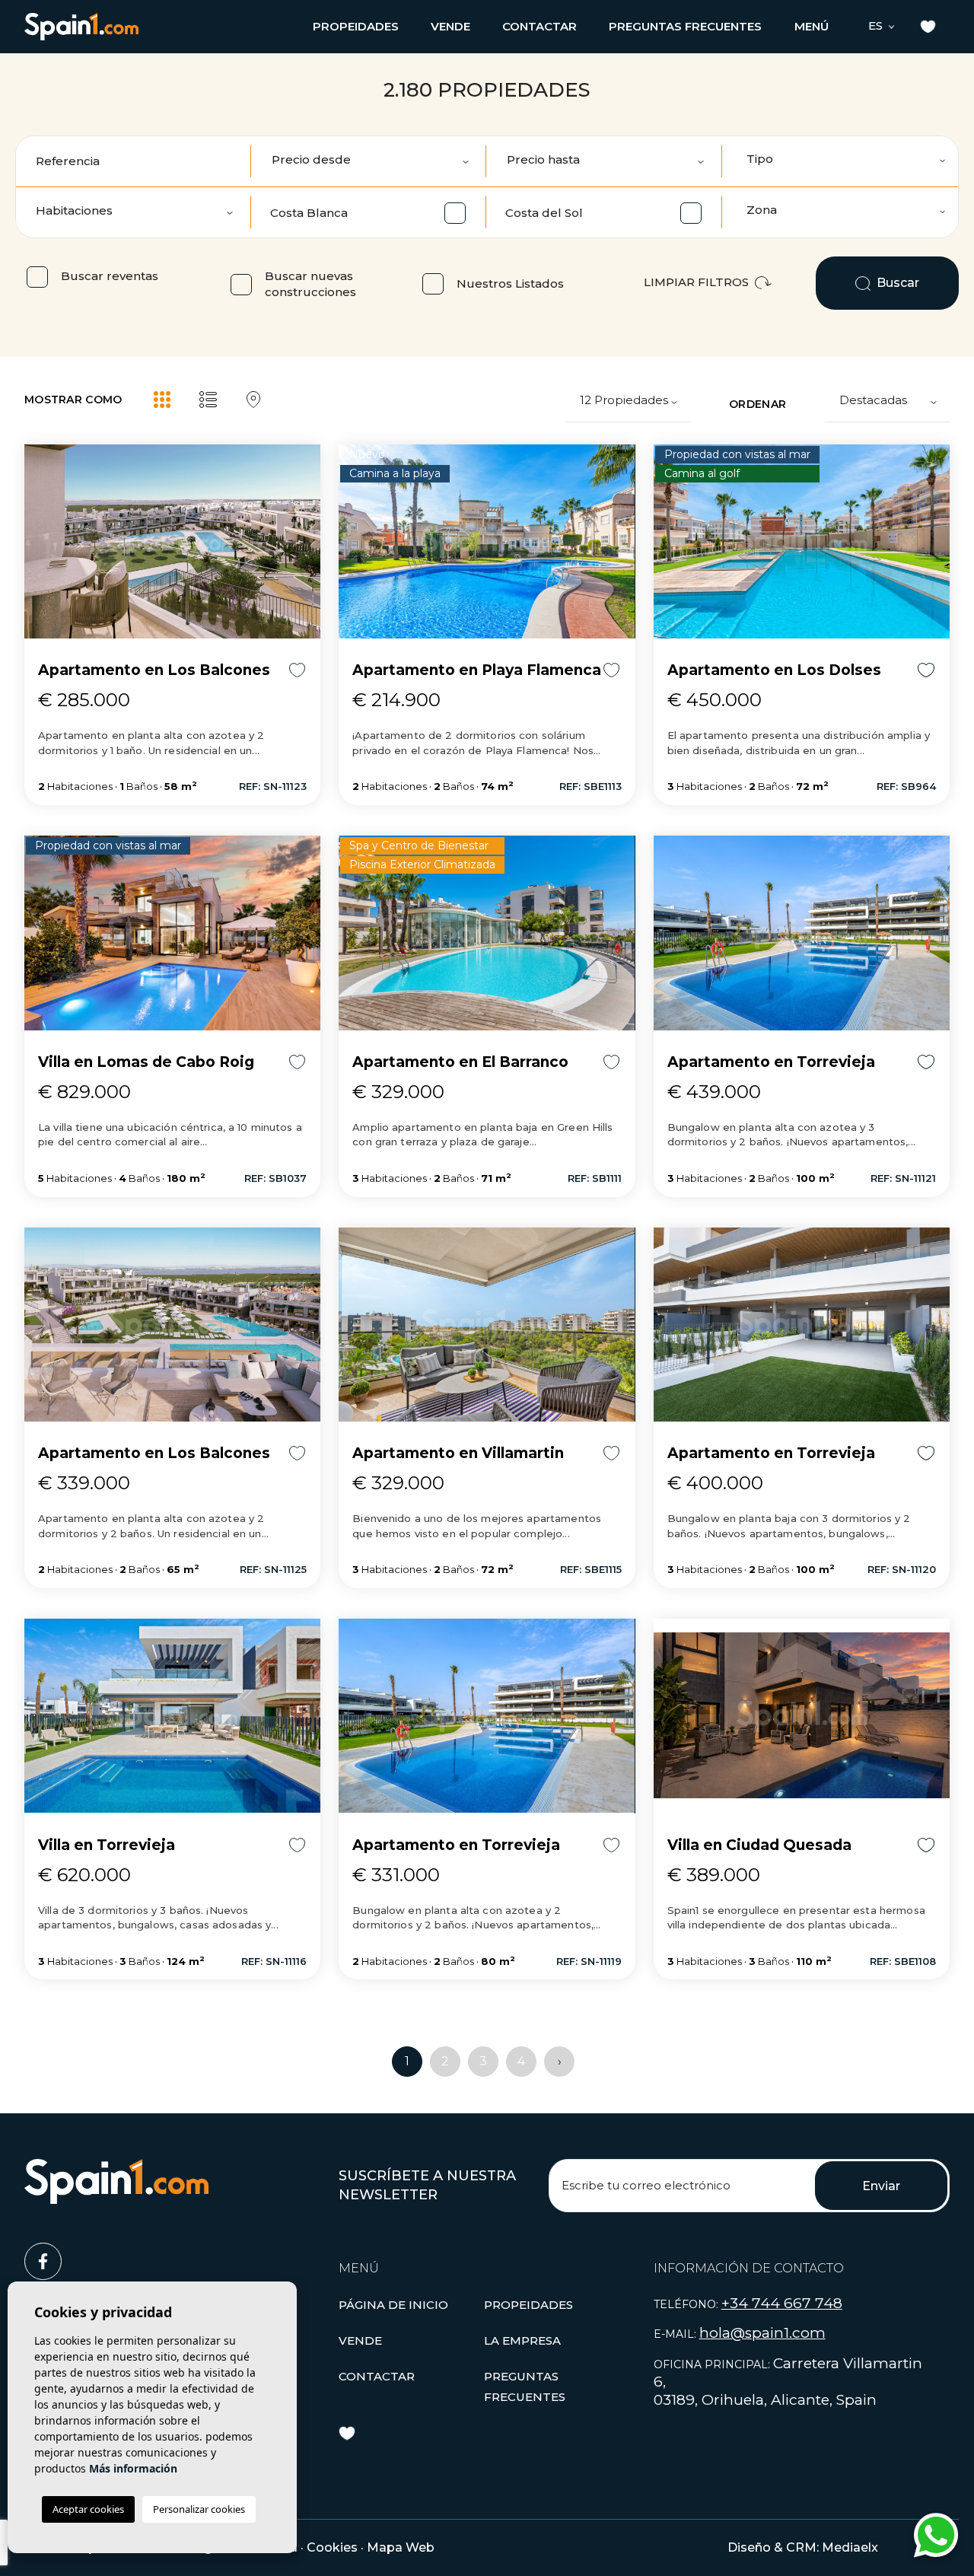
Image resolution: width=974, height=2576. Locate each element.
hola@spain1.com (762, 2333)
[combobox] (841, 161)
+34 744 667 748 (782, 2303)
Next (305, 548)
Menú (812, 26)
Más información (133, 2468)
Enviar (881, 2186)
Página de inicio (393, 2305)
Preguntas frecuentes (685, 26)
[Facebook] (172, 2255)
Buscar (896, 283)
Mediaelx (850, 2547)
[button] (356, 26)
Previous (40, 548)
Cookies (332, 2547)
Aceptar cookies (88, 2509)
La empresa (522, 2340)
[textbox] (847, 159)
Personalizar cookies (199, 2509)
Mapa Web (401, 2547)
